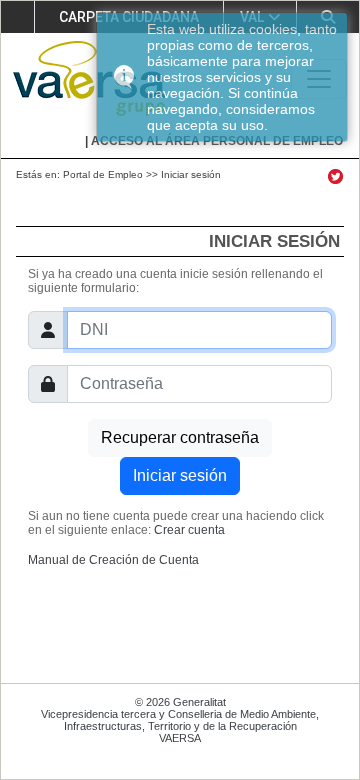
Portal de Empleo (103, 174)
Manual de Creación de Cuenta (113, 560)
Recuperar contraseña (180, 437)
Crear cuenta (189, 530)
